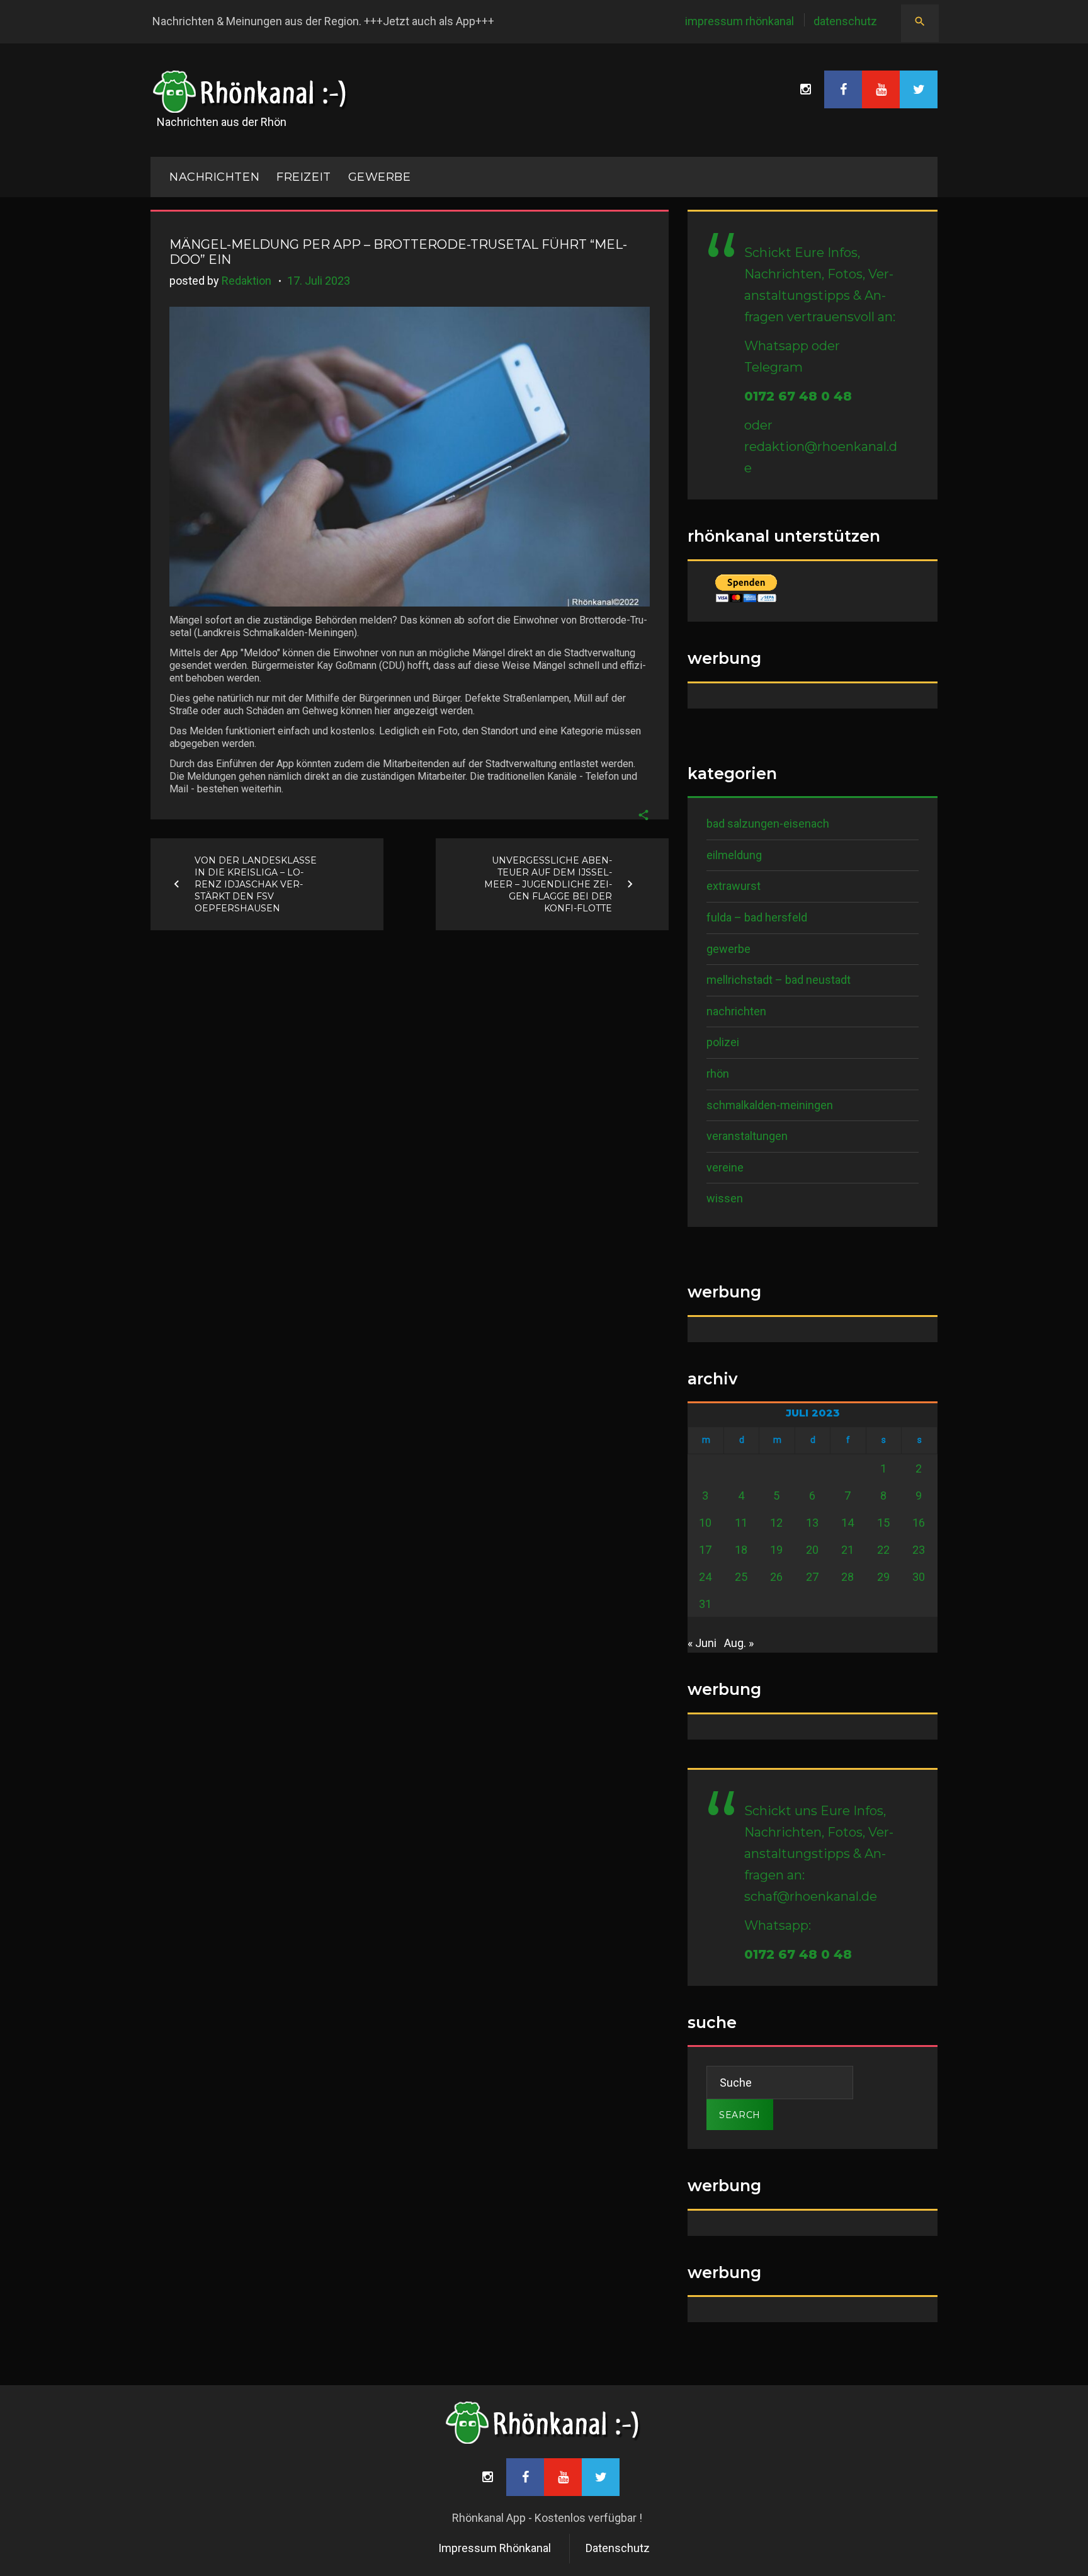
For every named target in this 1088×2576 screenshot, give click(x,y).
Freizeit (303, 177)
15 (883, 1523)
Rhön (718, 1074)
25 (741, 1577)
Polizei (723, 1042)
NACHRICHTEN (214, 177)
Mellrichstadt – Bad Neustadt (779, 980)
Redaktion (246, 281)
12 (776, 1523)
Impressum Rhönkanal (739, 21)
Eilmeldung (734, 855)
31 (705, 1604)
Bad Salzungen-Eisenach (768, 824)
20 (812, 1550)
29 (883, 1577)
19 (776, 1550)
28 (847, 1577)
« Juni (702, 1643)
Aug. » (739, 1643)
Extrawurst (734, 886)
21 (847, 1550)
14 (847, 1523)
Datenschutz (845, 21)
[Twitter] (919, 89)
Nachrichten (736, 1011)
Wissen (725, 1198)
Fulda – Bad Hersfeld (757, 917)
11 (741, 1523)
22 (883, 1550)
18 (741, 1550)
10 (705, 1523)
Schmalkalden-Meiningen (770, 1105)
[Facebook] (843, 89)
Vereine (725, 1167)
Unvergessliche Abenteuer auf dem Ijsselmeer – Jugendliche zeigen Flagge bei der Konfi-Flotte (548, 884)
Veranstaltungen (747, 1136)
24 (705, 1577)
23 (919, 1550)
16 (919, 1523)
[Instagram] (805, 89)
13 (812, 1523)
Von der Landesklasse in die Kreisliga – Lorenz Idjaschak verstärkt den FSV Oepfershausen (256, 884)
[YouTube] (881, 89)
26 (776, 1577)
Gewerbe (380, 177)
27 (812, 1577)
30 (919, 1577)
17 (705, 1550)
